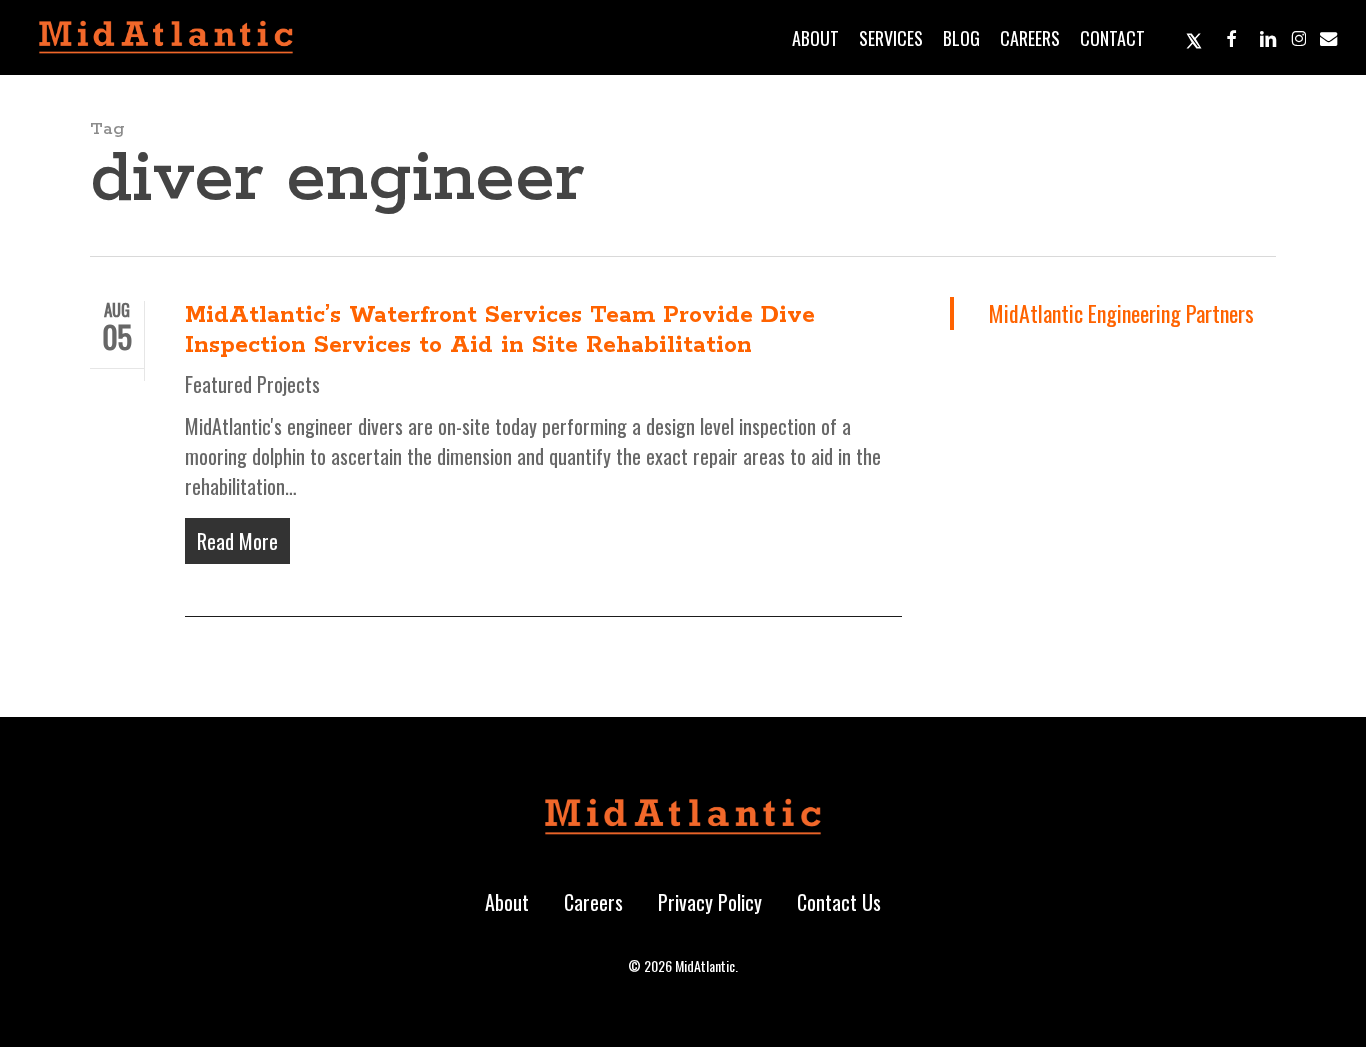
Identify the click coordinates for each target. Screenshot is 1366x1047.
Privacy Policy (710, 902)
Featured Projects (252, 384)
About (507, 902)
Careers (593, 902)
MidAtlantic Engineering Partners (1121, 313)
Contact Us (839, 902)
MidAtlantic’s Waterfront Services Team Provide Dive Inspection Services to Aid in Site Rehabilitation (500, 330)
